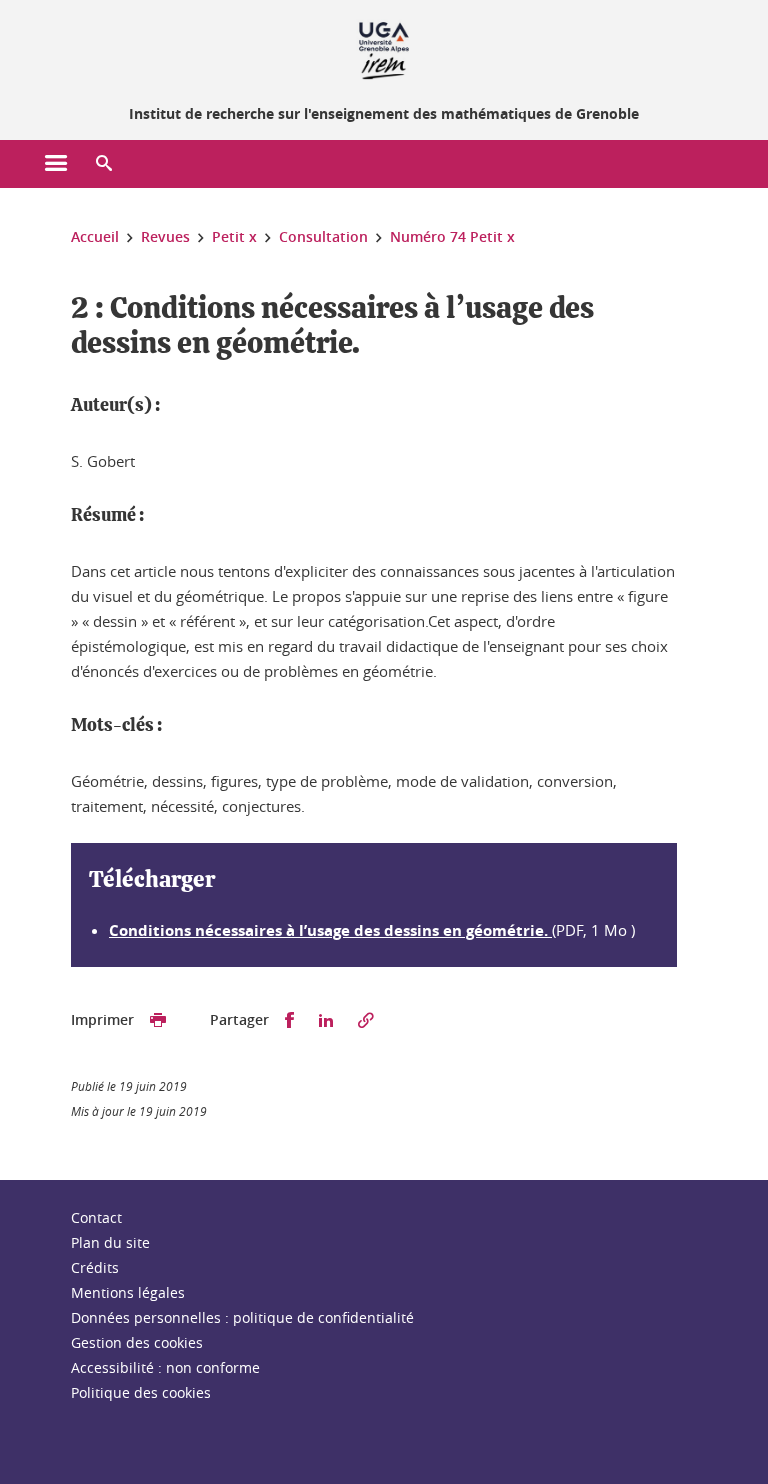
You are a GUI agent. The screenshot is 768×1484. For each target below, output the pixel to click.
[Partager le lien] (366, 1020)
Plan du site (110, 1242)
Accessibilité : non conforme (165, 1367)
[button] (104, 164)
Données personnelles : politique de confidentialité (242, 1317)
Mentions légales (128, 1292)
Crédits (95, 1267)
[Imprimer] (158, 1020)
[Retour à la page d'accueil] (384, 48)
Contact (96, 1217)
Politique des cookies (141, 1392)
